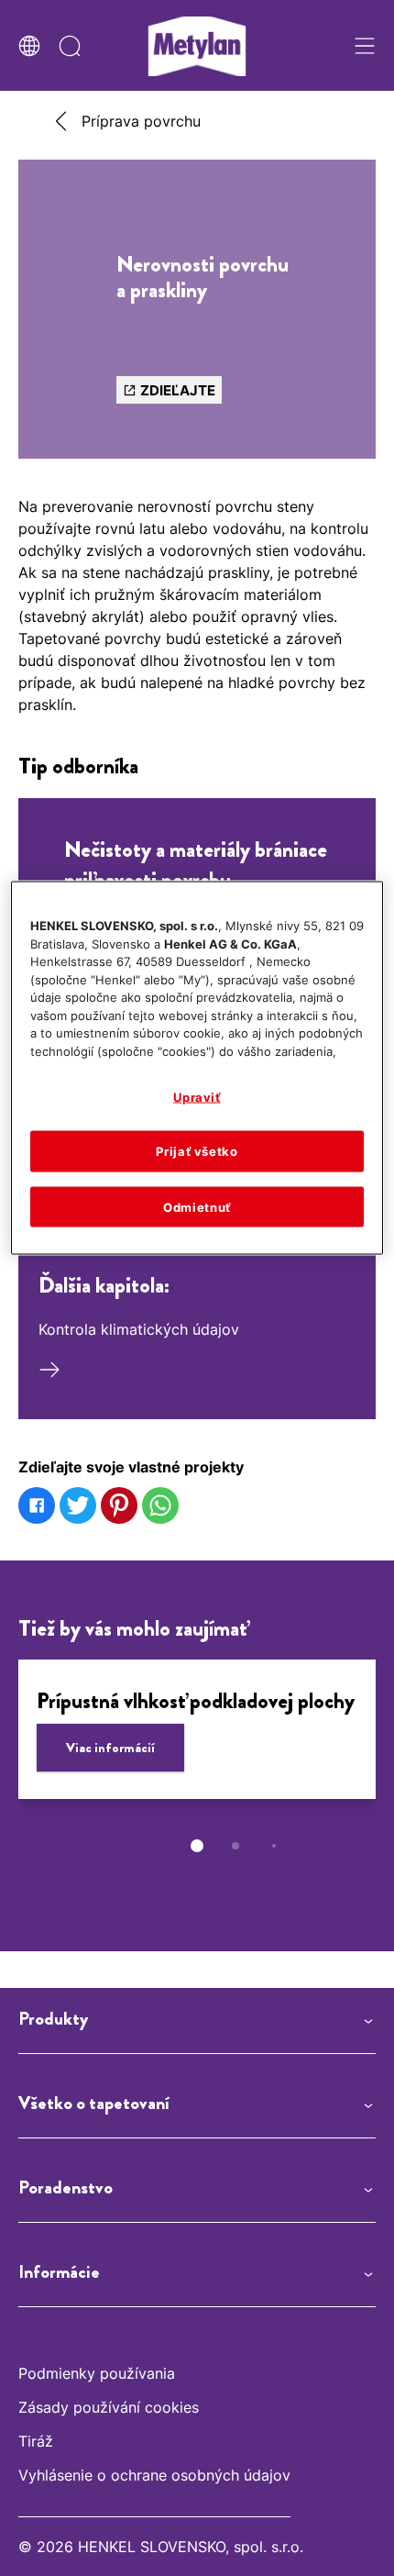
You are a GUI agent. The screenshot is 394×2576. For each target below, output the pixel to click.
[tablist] (197, 1846)
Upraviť (197, 1097)
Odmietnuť (197, 1206)
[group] (197, 1769)
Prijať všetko (197, 1151)
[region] (197, 1068)
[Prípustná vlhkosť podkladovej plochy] (197, 1729)
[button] (197, 2019)
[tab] (197, 1846)
